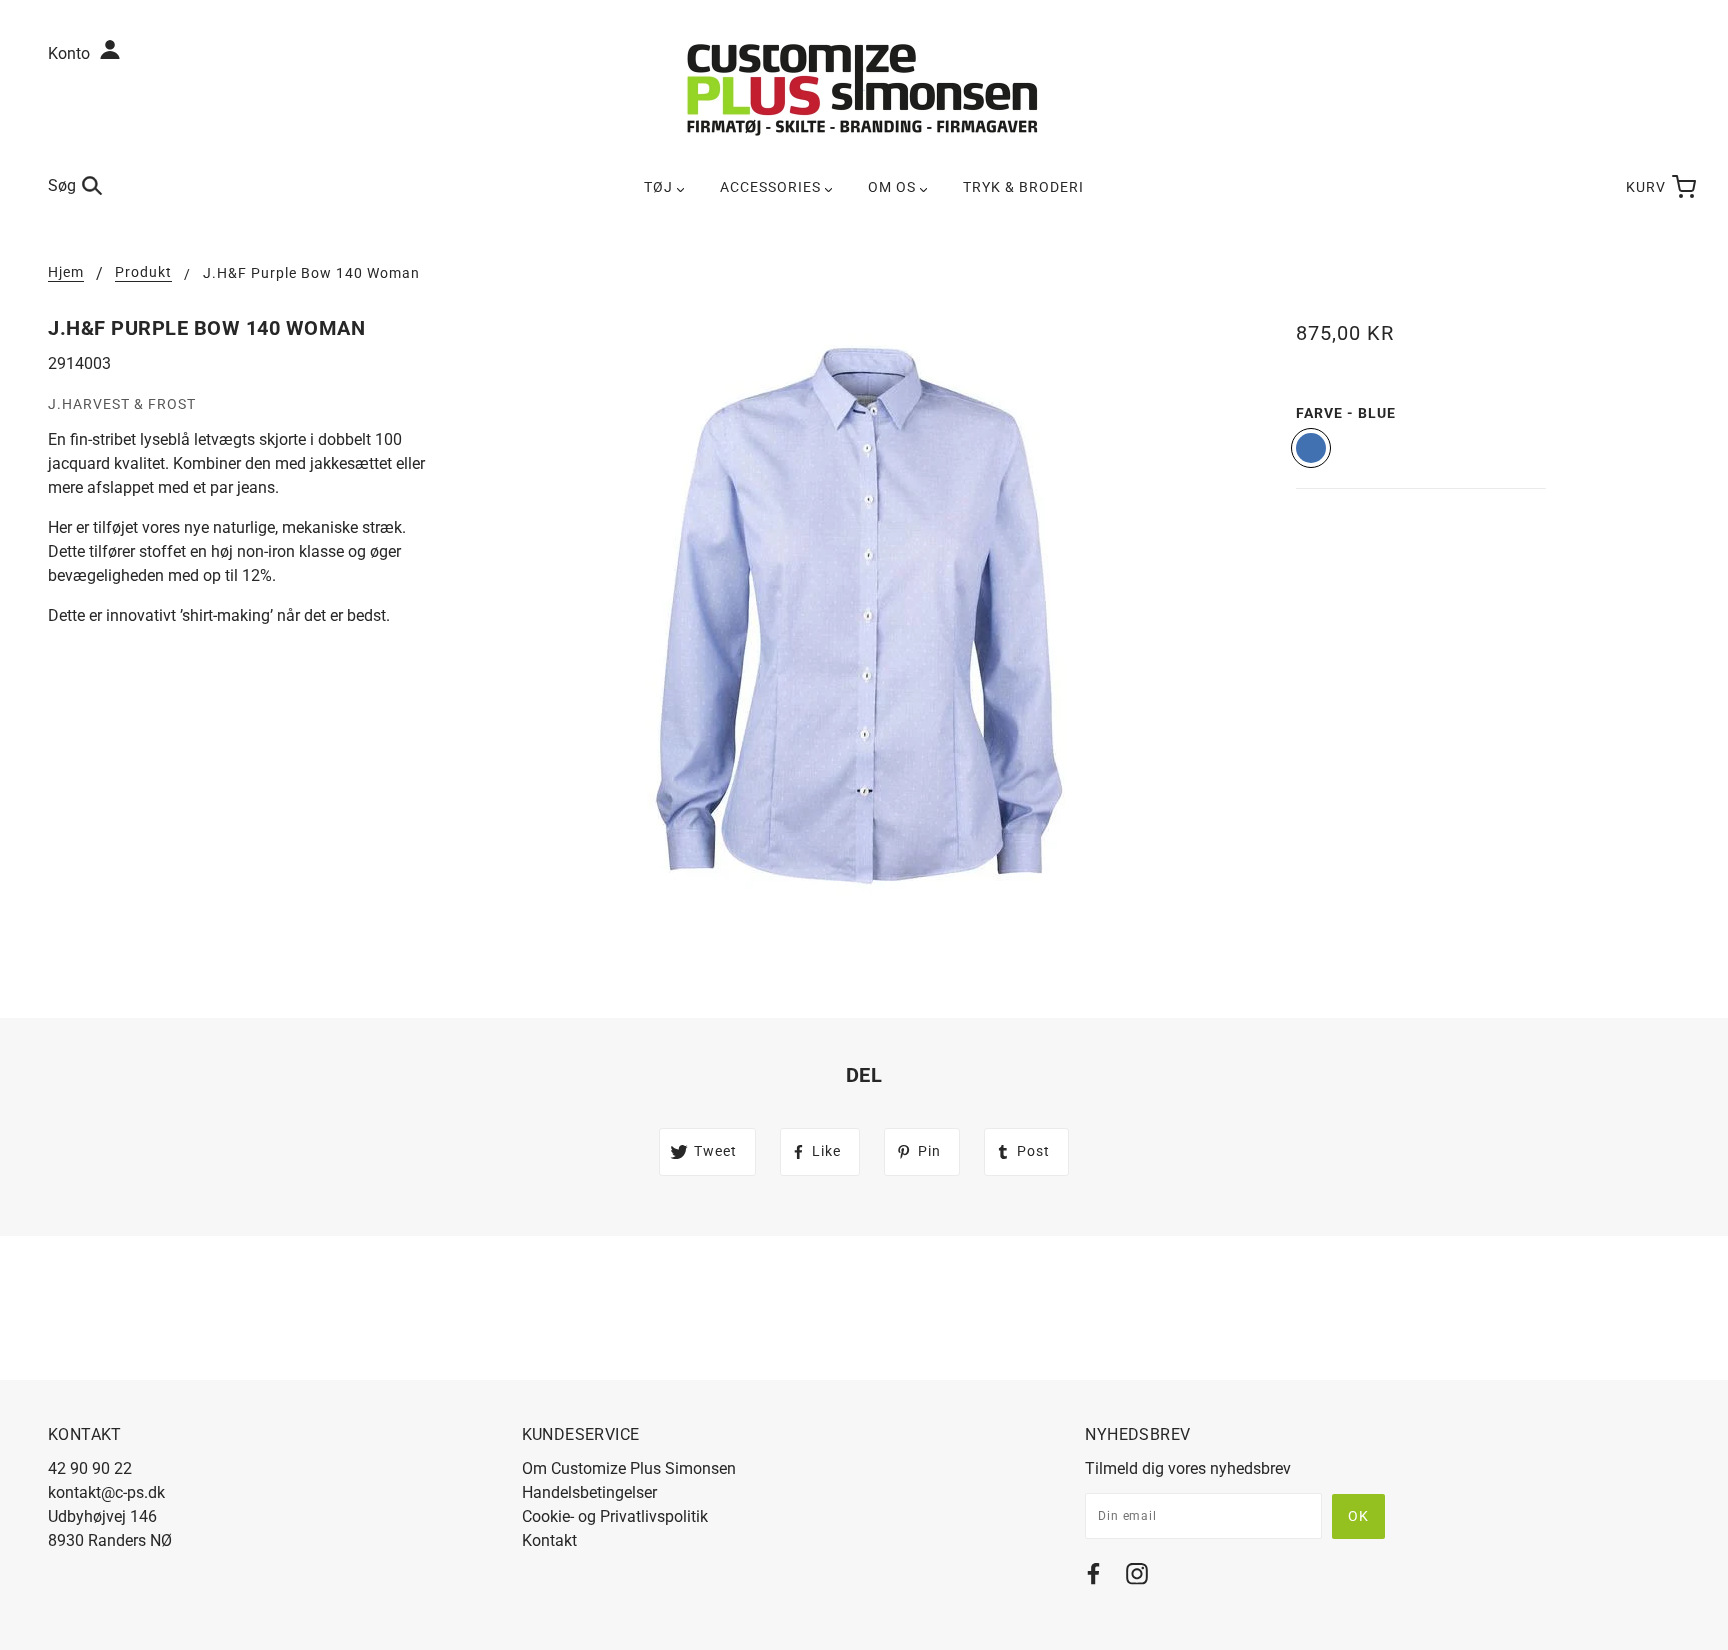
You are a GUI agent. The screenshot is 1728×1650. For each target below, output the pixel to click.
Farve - (1346, 413)
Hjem (66, 272)
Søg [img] (62, 185)
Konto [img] (71, 53)
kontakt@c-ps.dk (106, 1492)
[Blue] (1311, 448)
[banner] (864, 88)
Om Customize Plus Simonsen (629, 1468)
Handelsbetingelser (589, 1492)
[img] (1093, 1577)
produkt (143, 272)
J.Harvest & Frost (122, 404)
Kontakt (549, 1540)
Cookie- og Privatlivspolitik (615, 1516)
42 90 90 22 (90, 1468)
